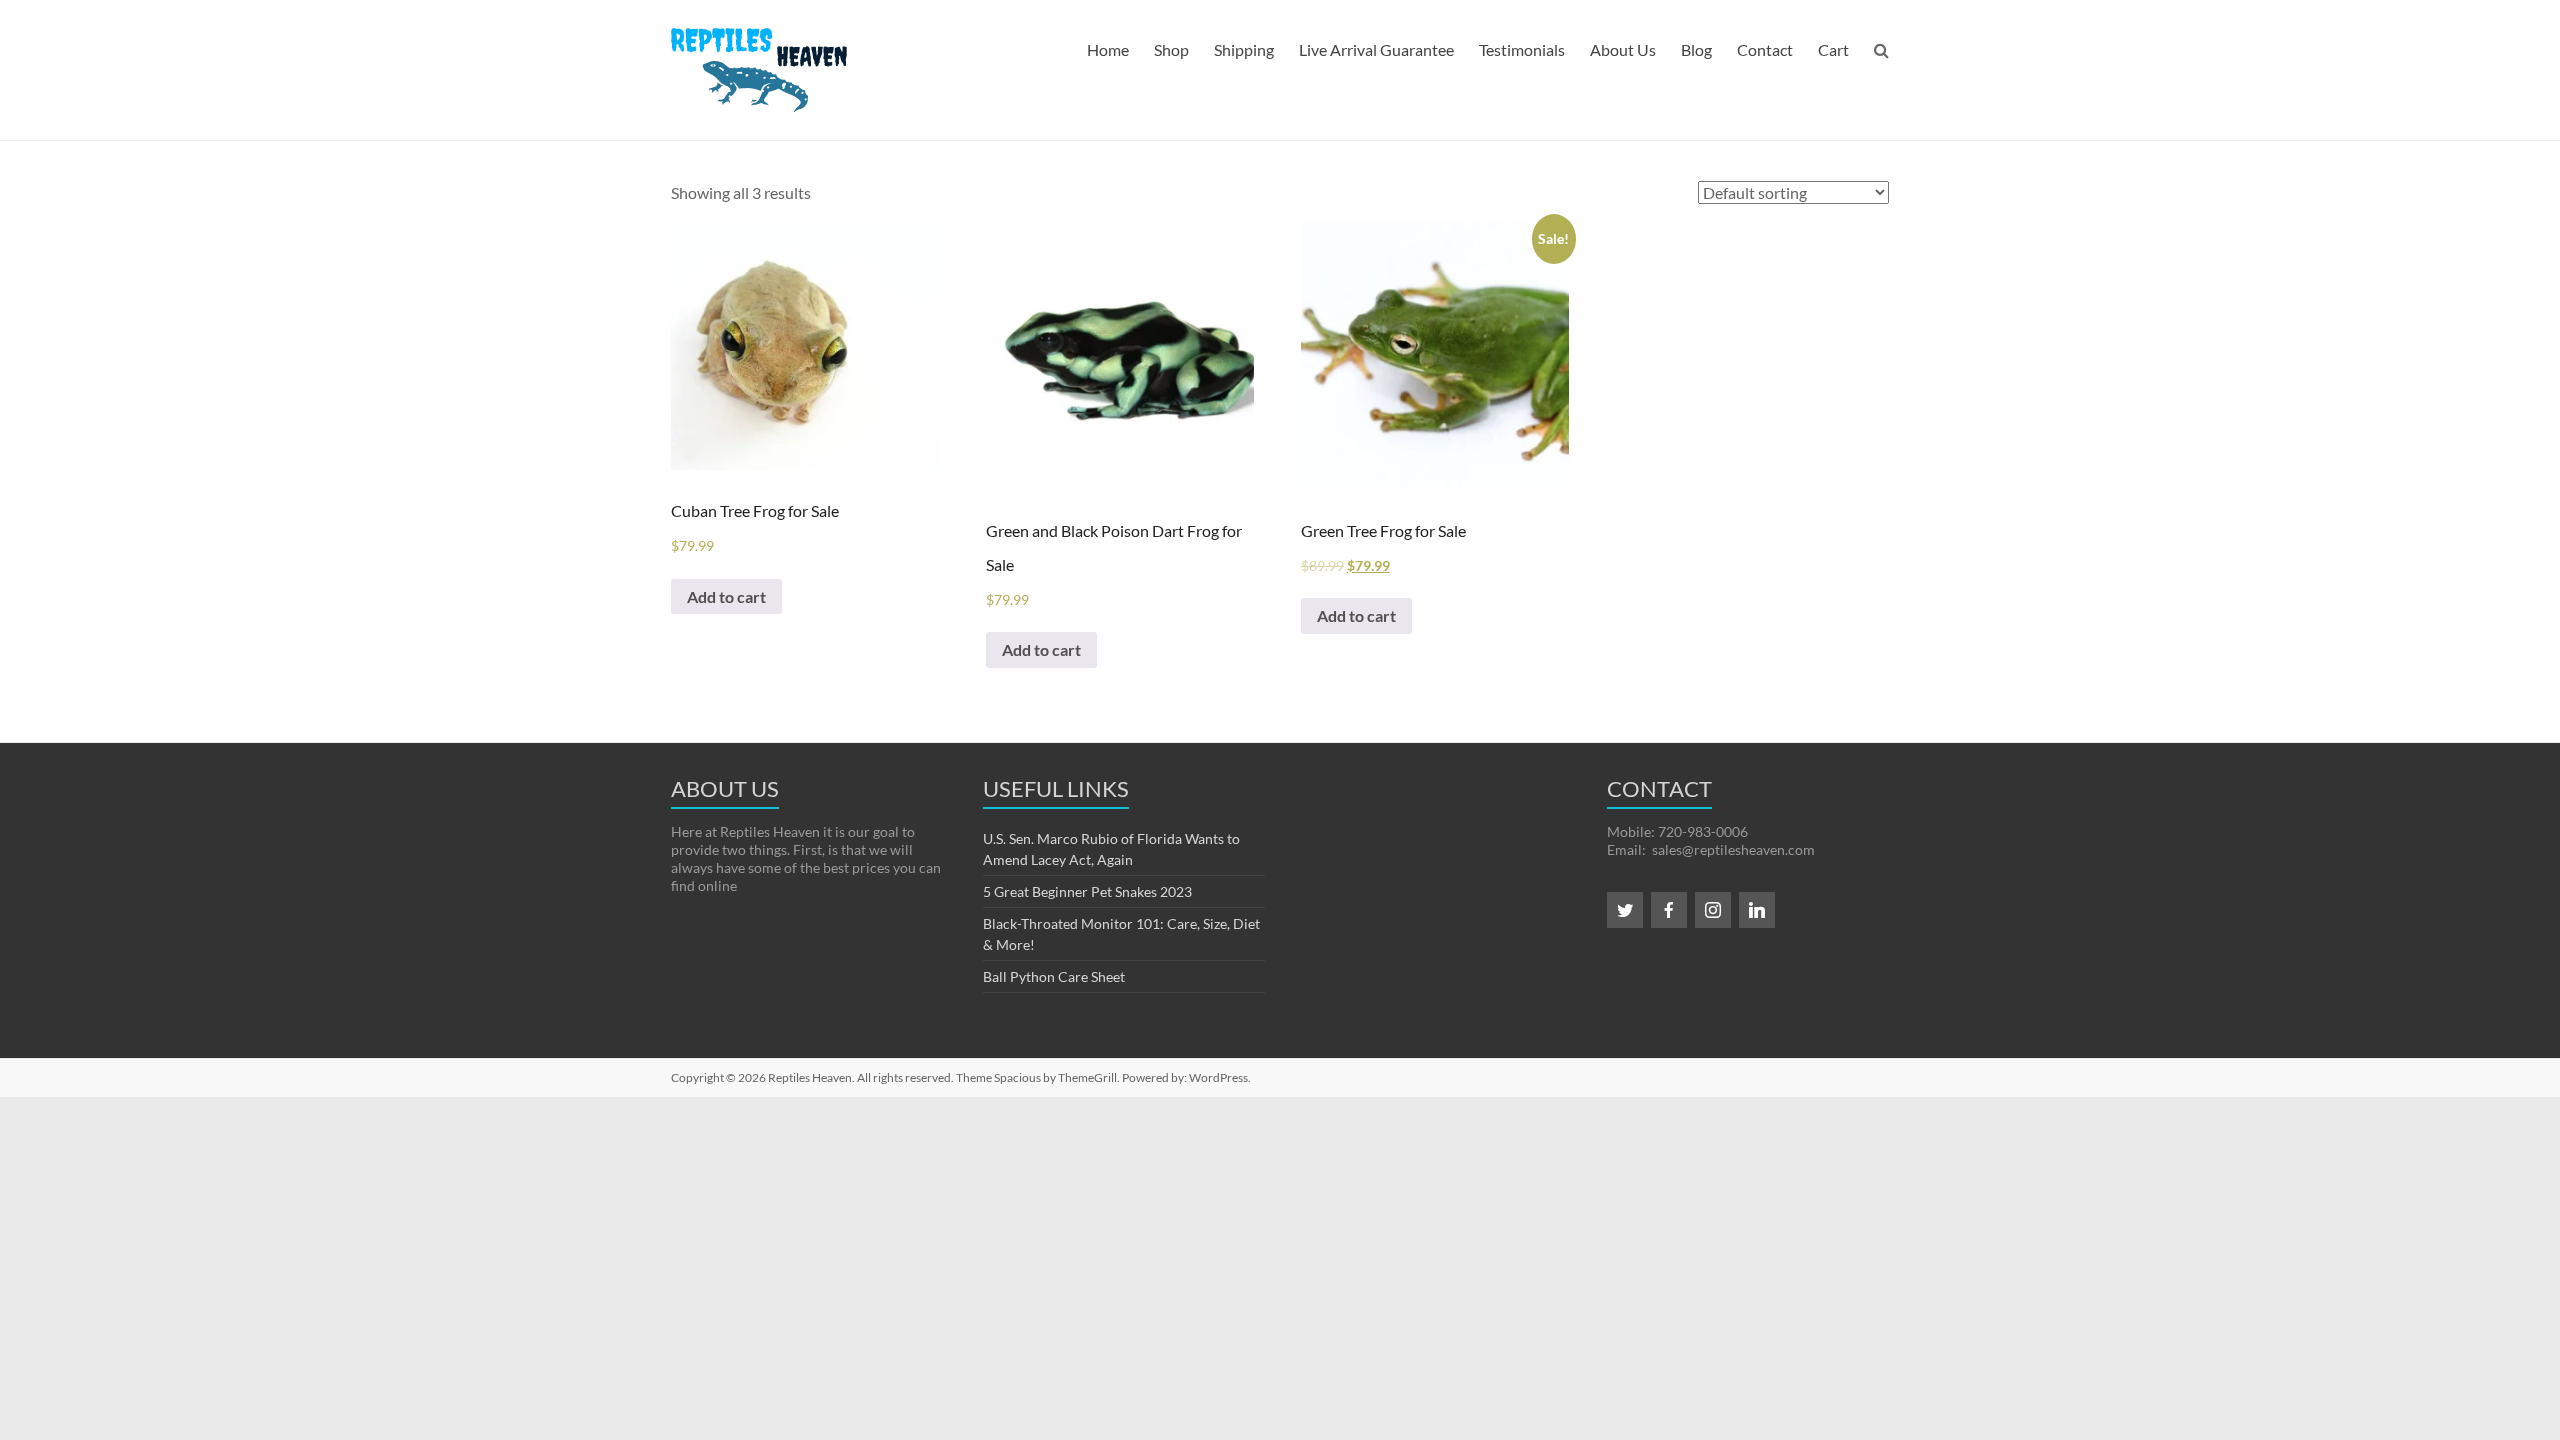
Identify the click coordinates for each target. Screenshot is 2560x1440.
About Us (1623, 49)
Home (1108, 49)
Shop (1171, 49)
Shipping (1244, 49)
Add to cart (726, 596)
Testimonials (1522, 49)
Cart (1833, 49)
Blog (1696, 49)
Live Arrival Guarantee (1376, 49)
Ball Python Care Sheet (1054, 976)
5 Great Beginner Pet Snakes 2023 (1087, 891)
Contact (1765, 49)
